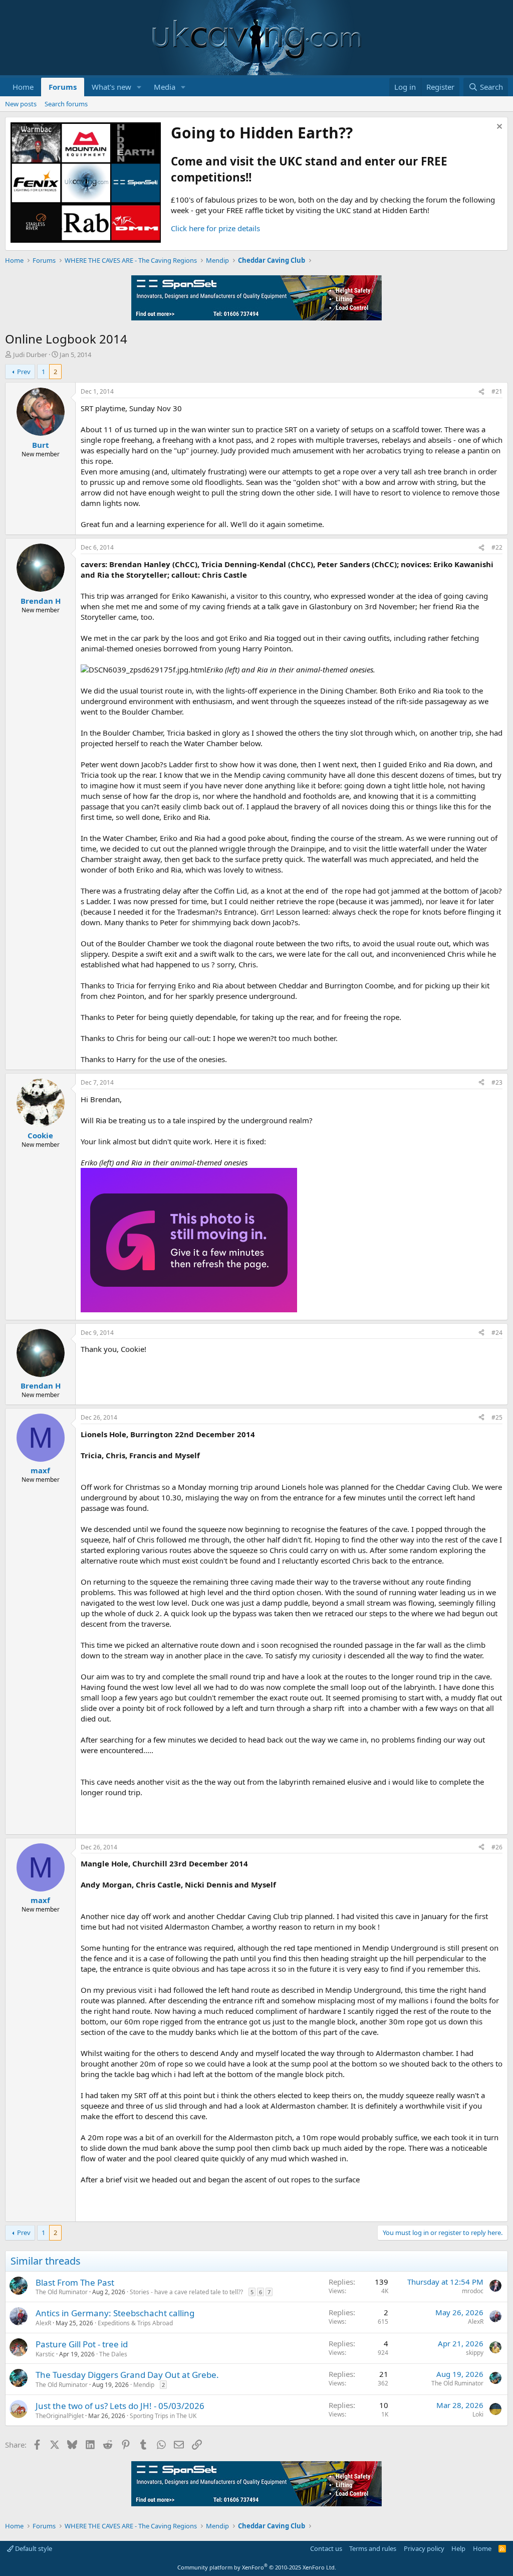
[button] (139, 87)
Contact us (326, 2548)
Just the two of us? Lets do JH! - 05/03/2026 (120, 2406)
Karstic (45, 2354)
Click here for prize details (215, 228)
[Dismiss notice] (498, 128)
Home (23, 87)
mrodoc (473, 2291)
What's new (111, 87)
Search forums (66, 104)
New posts (21, 104)
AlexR (43, 2323)
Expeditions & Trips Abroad (135, 2323)
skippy (475, 2353)
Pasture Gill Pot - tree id (82, 2344)
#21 (497, 391)
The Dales (113, 2354)
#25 (497, 1417)
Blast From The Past (75, 2282)
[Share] (481, 392)
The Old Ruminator (62, 2292)
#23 (497, 1082)
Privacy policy (424, 2548)
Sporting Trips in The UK (163, 2416)
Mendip (144, 2385)
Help (458, 2548)
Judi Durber (30, 355)
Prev (24, 372)
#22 (497, 547)
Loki (478, 2414)
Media (165, 87)
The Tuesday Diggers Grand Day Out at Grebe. (127, 2375)
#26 (497, 1847)
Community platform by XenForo (257, 2567)
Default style (33, 2548)
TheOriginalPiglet (60, 2416)
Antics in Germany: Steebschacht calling (115, 2313)
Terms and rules (373, 2548)
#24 (497, 1333)
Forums (63, 87)
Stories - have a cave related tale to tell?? (186, 2292)
